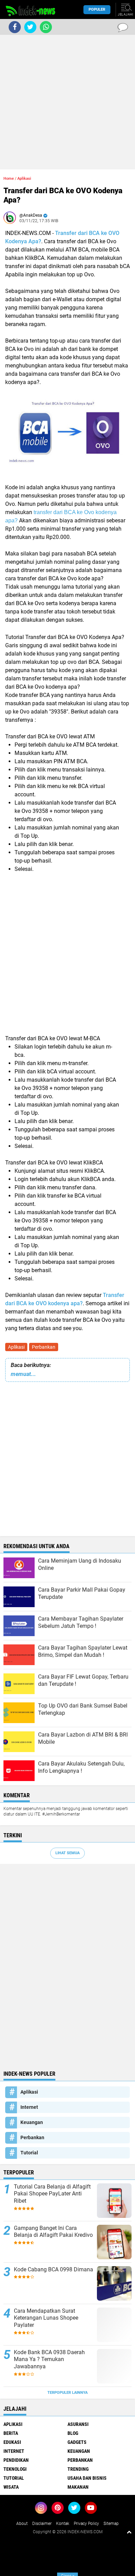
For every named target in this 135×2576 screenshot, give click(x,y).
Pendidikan (16, 2460)
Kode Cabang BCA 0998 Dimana (53, 2269)
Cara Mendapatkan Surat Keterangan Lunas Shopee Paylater (46, 2318)
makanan (78, 2487)
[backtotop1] (129, 2532)
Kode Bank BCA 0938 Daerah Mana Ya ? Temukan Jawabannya (49, 2359)
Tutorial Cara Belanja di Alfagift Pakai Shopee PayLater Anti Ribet (52, 2194)
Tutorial (29, 2153)
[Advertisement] (67, 102)
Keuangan (32, 2122)
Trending (78, 2469)
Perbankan (44, 1347)
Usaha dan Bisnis (87, 2478)
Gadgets (77, 2442)
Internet (29, 2107)
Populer (97, 9)
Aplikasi (16, 1347)
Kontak (63, 2524)
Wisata (11, 2487)
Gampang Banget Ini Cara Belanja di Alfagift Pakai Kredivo (53, 2232)
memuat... (23, 1374)
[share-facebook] (15, 27)
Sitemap (111, 2524)
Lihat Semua (67, 1853)
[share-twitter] (30, 27)
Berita (11, 2433)
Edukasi (12, 2442)
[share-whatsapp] (46, 27)
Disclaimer (42, 2524)
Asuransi (78, 2424)
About (22, 2524)
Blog (73, 2433)
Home (9, 179)
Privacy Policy (86, 2524)
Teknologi (15, 2469)
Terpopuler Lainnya (67, 2393)
